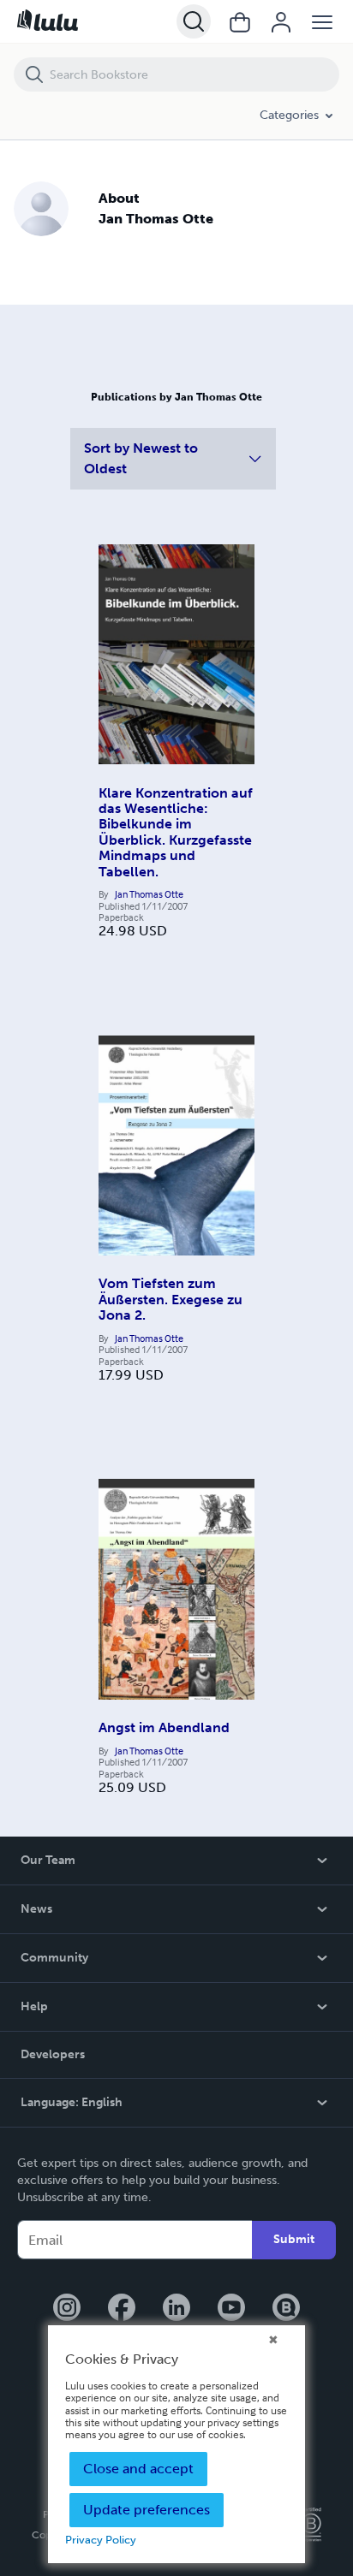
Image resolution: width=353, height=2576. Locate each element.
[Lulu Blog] (286, 2309)
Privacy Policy (101, 2540)
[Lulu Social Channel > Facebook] (122, 2309)
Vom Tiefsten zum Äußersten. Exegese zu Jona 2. (171, 1299)
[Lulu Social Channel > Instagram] (67, 2309)
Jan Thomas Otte (149, 894)
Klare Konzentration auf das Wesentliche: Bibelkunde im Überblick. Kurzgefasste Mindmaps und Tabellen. (176, 832)
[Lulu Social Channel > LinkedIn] (176, 2309)
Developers (53, 2054)
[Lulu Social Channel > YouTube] (231, 2309)
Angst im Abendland (164, 1727)
